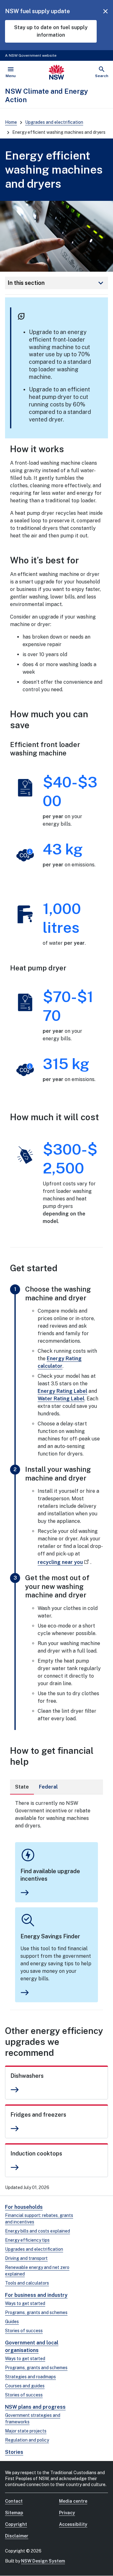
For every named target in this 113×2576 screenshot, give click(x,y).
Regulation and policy (27, 2440)
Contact (14, 2501)
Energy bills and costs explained (38, 2231)
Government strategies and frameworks (33, 2419)
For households (24, 2207)
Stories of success (24, 2331)
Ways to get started (25, 2303)
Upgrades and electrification (54, 122)
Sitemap (14, 2513)
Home (11, 122)
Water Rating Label (61, 1399)
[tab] (22, 1787)
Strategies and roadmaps (30, 2377)
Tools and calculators (27, 2283)
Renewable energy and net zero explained (37, 2271)
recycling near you (60, 1562)
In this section (56, 283)
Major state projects (26, 2431)
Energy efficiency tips (27, 2240)
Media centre (73, 2501)
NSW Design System (43, 2561)
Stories (14, 2452)
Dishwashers (27, 2076)
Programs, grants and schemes (36, 2312)
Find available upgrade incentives (50, 1875)
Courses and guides (25, 2386)
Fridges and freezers (38, 2115)
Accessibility (73, 2524)
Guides (12, 2322)
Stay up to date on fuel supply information (51, 31)
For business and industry (36, 2295)
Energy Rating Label (62, 1391)
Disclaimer (17, 2536)
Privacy (67, 2513)
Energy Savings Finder (50, 1936)
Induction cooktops (36, 2153)
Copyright (16, 2524)
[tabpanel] (56, 1902)
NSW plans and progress (35, 2407)
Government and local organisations (32, 2346)
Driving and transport (26, 2258)
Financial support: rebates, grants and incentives (39, 2219)
